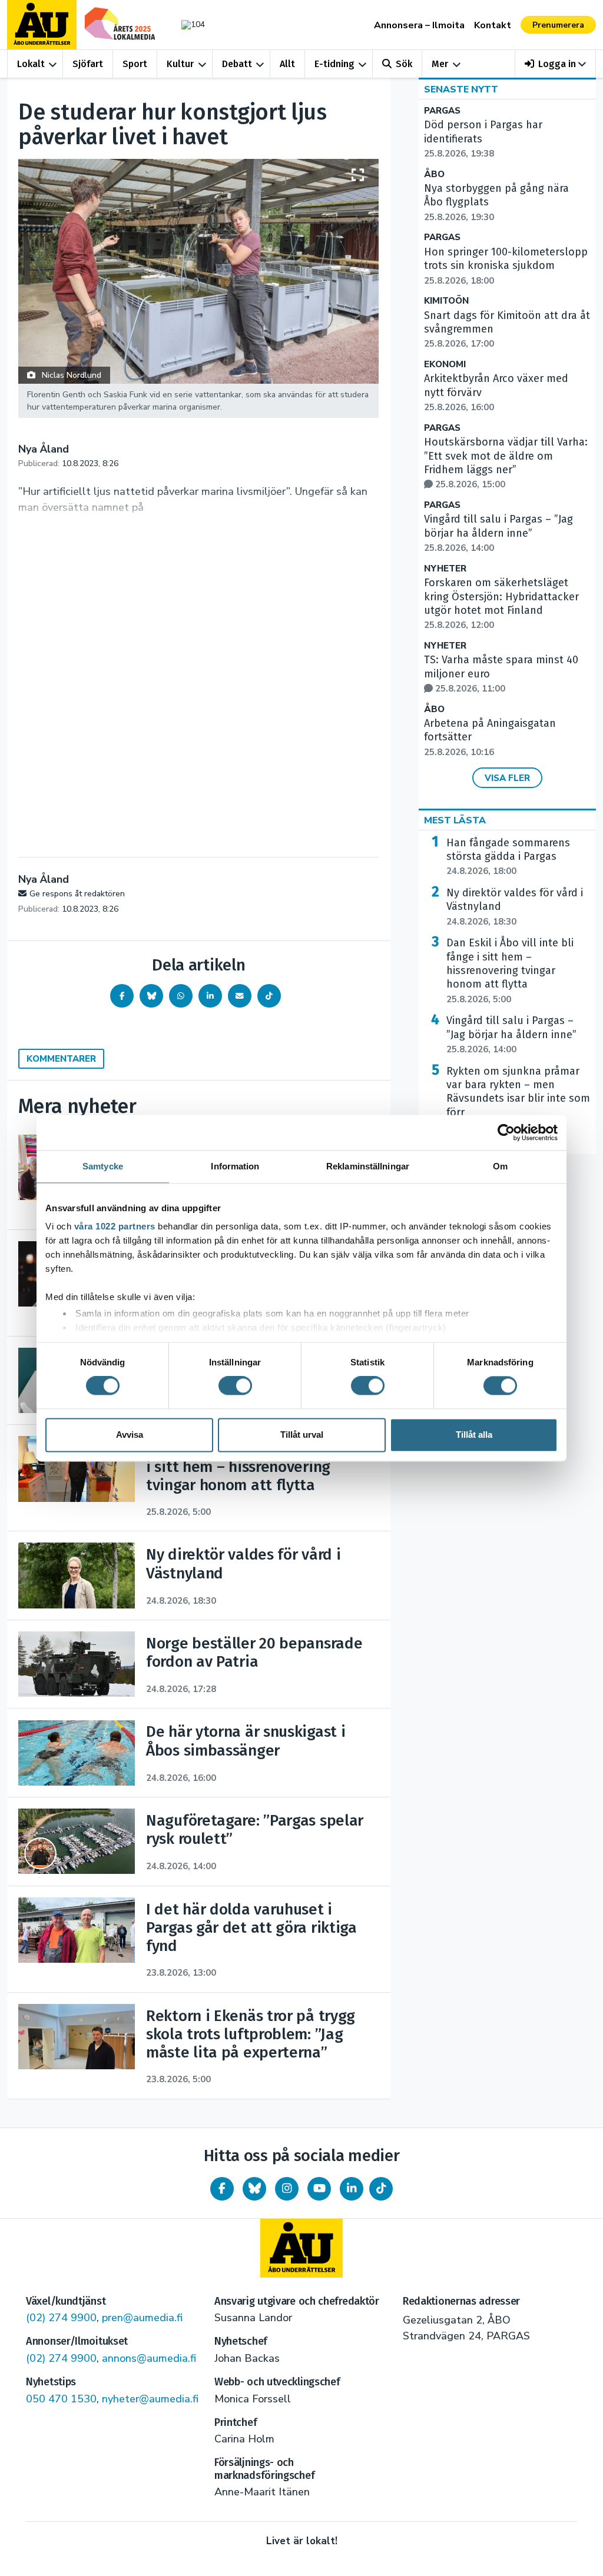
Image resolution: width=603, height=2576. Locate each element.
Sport (135, 64)
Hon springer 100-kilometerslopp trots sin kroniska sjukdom (506, 266)
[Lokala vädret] (190, 24)
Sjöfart (88, 64)
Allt (287, 64)
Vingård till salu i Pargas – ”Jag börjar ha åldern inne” (498, 533)
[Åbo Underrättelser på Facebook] (222, 2189)
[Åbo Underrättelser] (301, 2248)
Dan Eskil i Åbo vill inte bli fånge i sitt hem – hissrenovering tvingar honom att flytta (510, 971)
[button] (556, 64)
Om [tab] (500, 1166)
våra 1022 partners (115, 1226)
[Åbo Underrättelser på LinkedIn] (352, 2189)
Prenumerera (558, 25)
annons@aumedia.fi (149, 2358)
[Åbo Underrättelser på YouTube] (319, 2189)
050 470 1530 (61, 2399)
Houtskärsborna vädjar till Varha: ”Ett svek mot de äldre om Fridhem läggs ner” (506, 463)
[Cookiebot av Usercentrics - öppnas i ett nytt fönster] (506, 1132)
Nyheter (445, 569)
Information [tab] (235, 1166)
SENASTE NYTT (461, 89)
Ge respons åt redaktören (77, 894)
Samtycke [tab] (103, 1166)
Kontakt (493, 25)
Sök (404, 64)
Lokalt (31, 64)
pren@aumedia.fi (142, 2318)
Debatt (237, 64)
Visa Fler (507, 778)
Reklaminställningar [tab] (368, 1166)
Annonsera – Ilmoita (419, 25)
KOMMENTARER (61, 1059)
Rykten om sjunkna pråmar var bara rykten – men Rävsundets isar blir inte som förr (518, 1099)
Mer (440, 64)
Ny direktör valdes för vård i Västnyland (515, 907)
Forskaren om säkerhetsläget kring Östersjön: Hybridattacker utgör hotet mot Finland (501, 604)
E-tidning (334, 64)
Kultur (180, 64)
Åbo (434, 174)
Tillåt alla (474, 1435)
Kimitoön (446, 301)
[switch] (235, 1386)
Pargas (442, 111)
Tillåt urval (302, 1435)
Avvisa (130, 1435)
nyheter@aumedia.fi (150, 2399)
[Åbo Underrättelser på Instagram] (287, 2189)
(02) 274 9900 (61, 2318)
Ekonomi (445, 365)
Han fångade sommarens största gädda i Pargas (508, 857)
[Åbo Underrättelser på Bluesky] (254, 2189)
